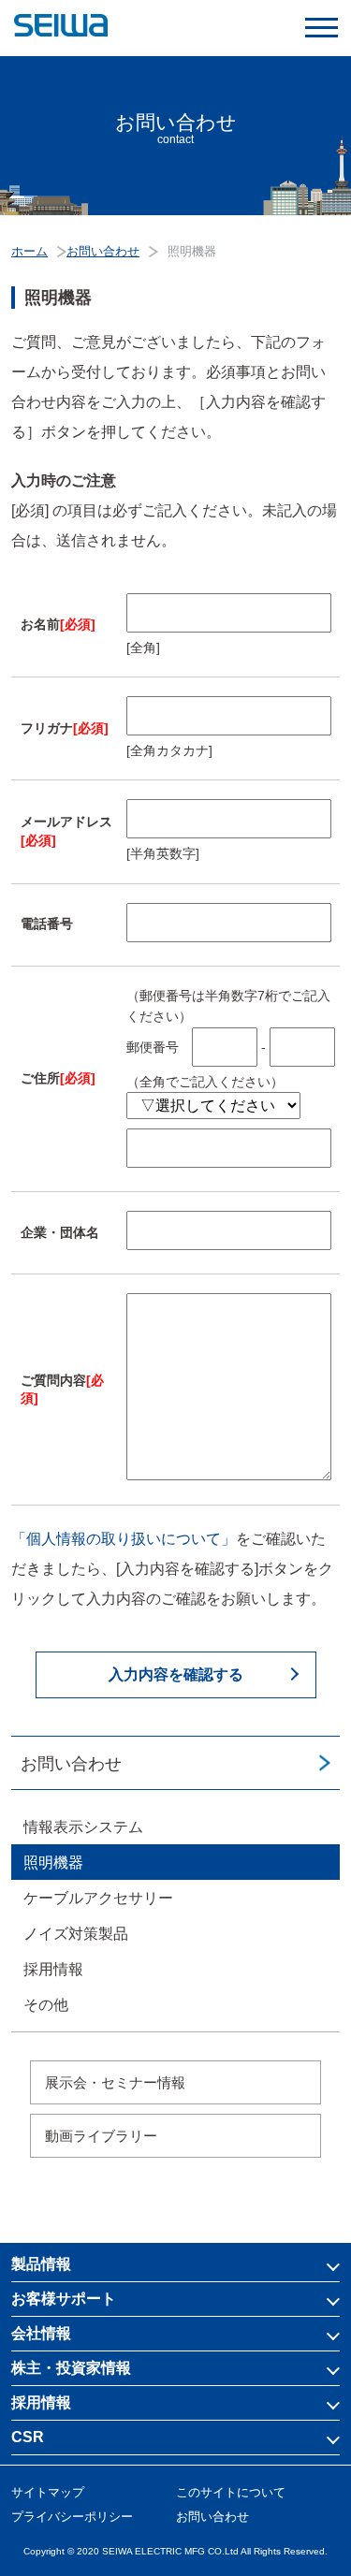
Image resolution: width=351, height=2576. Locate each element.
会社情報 (41, 2333)
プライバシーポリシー (72, 2517)
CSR (28, 2437)
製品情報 (41, 2264)
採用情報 (53, 1969)
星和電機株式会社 (175, 26)
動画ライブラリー (101, 2136)
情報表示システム (83, 1827)
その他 (46, 2005)
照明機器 (53, 1863)
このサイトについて (231, 2492)
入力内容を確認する (176, 1674)
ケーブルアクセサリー (98, 1898)
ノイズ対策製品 (76, 1934)
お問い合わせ (71, 1764)
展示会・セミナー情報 (115, 2082)
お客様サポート (64, 2299)
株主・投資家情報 (71, 2368)
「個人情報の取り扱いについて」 (124, 1539)
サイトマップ (48, 2492)
